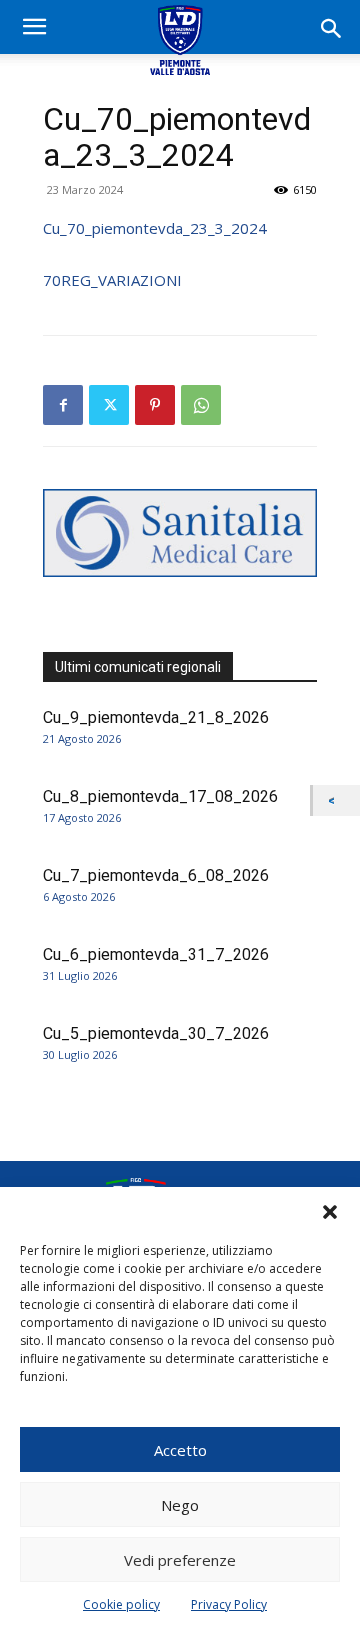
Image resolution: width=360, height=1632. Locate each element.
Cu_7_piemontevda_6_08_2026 (156, 875)
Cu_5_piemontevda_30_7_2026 (156, 1033)
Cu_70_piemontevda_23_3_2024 (155, 228)
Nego (180, 1505)
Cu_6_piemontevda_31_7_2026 (156, 954)
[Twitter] (109, 405)
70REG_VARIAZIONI (112, 280)
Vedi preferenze (180, 1560)
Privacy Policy (229, 1604)
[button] (330, 1212)
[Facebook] (63, 405)
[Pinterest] (155, 405)
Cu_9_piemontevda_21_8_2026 (156, 717)
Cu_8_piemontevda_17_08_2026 (160, 796)
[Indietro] (336, 800)
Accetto (180, 1450)
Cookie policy (121, 1604)
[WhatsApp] (201, 405)
